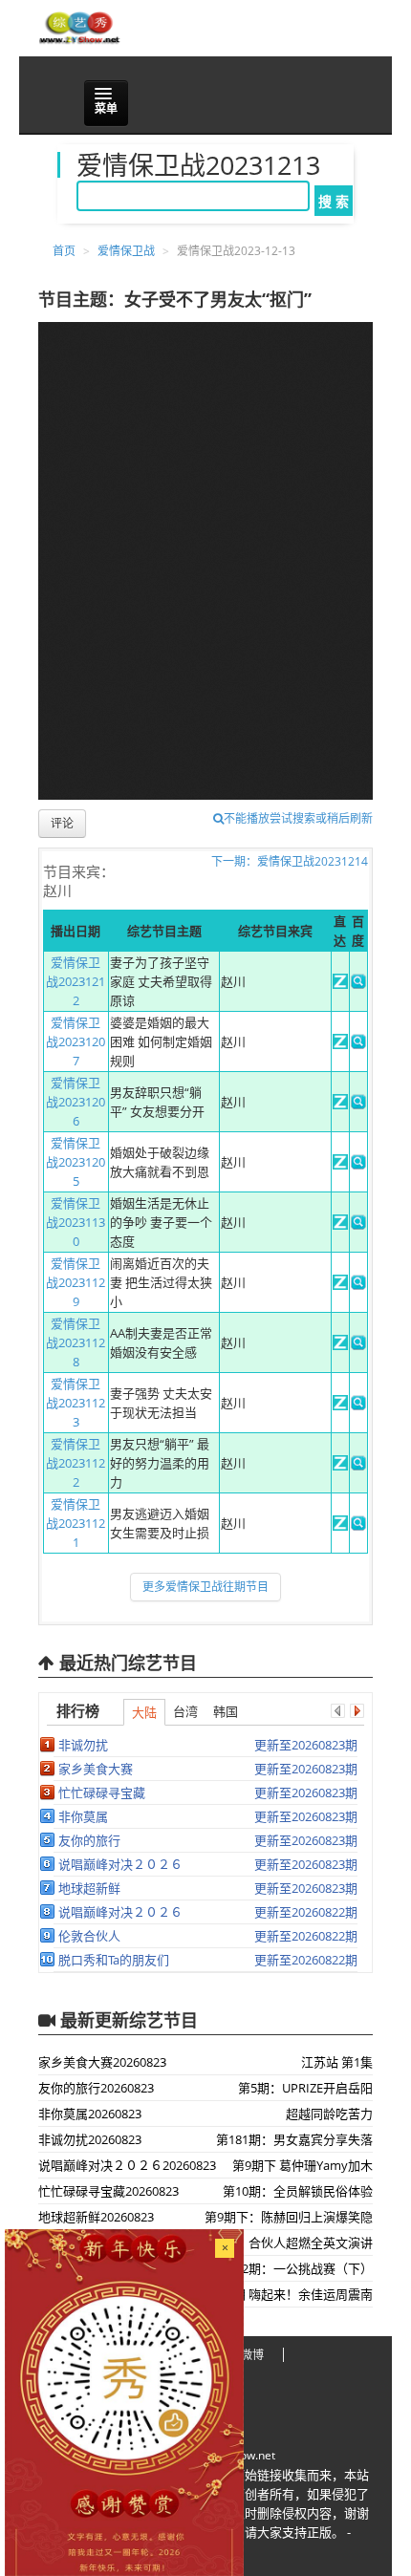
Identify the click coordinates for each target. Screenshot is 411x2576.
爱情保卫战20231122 (76, 1463)
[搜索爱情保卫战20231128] (358, 1345)
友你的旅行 (89, 1840)
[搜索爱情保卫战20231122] (358, 1466)
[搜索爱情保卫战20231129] (358, 1285)
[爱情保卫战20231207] (340, 1044)
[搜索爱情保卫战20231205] (358, 1165)
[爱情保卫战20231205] (340, 1165)
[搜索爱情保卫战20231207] (358, 1044)
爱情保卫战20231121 (76, 1523)
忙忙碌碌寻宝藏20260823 (108, 2191)
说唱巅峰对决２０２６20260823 (127, 2165)
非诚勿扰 (83, 1745)
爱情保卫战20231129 (76, 1282)
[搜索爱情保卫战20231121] (358, 1526)
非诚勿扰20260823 (90, 2139)
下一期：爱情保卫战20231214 (290, 861)
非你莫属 (83, 1816)
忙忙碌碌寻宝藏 (102, 1792)
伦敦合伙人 (89, 1936)
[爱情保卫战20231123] (340, 1406)
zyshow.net (246, 2455)
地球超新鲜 (89, 1888)
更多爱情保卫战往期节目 (205, 1587)
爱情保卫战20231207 (76, 1041)
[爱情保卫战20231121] (340, 1526)
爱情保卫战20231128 (76, 1342)
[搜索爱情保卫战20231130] (358, 1225)
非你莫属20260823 (90, 2114)
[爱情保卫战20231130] (340, 1225)
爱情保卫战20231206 (76, 1102)
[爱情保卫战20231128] (340, 1345)
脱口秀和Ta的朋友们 (114, 1960)
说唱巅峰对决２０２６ (120, 1864)
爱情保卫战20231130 (76, 1222)
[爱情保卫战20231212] (340, 984)
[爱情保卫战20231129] (340, 1285)
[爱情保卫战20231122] (340, 1466)
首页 (64, 251)
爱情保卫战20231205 (76, 1162)
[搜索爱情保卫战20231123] (358, 1406)
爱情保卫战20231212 (76, 981)
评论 (62, 823)
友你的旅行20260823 (96, 2088)
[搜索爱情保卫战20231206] (358, 1105)
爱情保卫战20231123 (76, 1403)
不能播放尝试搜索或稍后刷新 (298, 818)
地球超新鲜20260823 (96, 2217)
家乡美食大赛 (96, 1769)
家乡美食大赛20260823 (102, 2062)
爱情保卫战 (126, 251)
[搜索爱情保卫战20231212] (358, 984)
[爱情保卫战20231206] (340, 1105)
